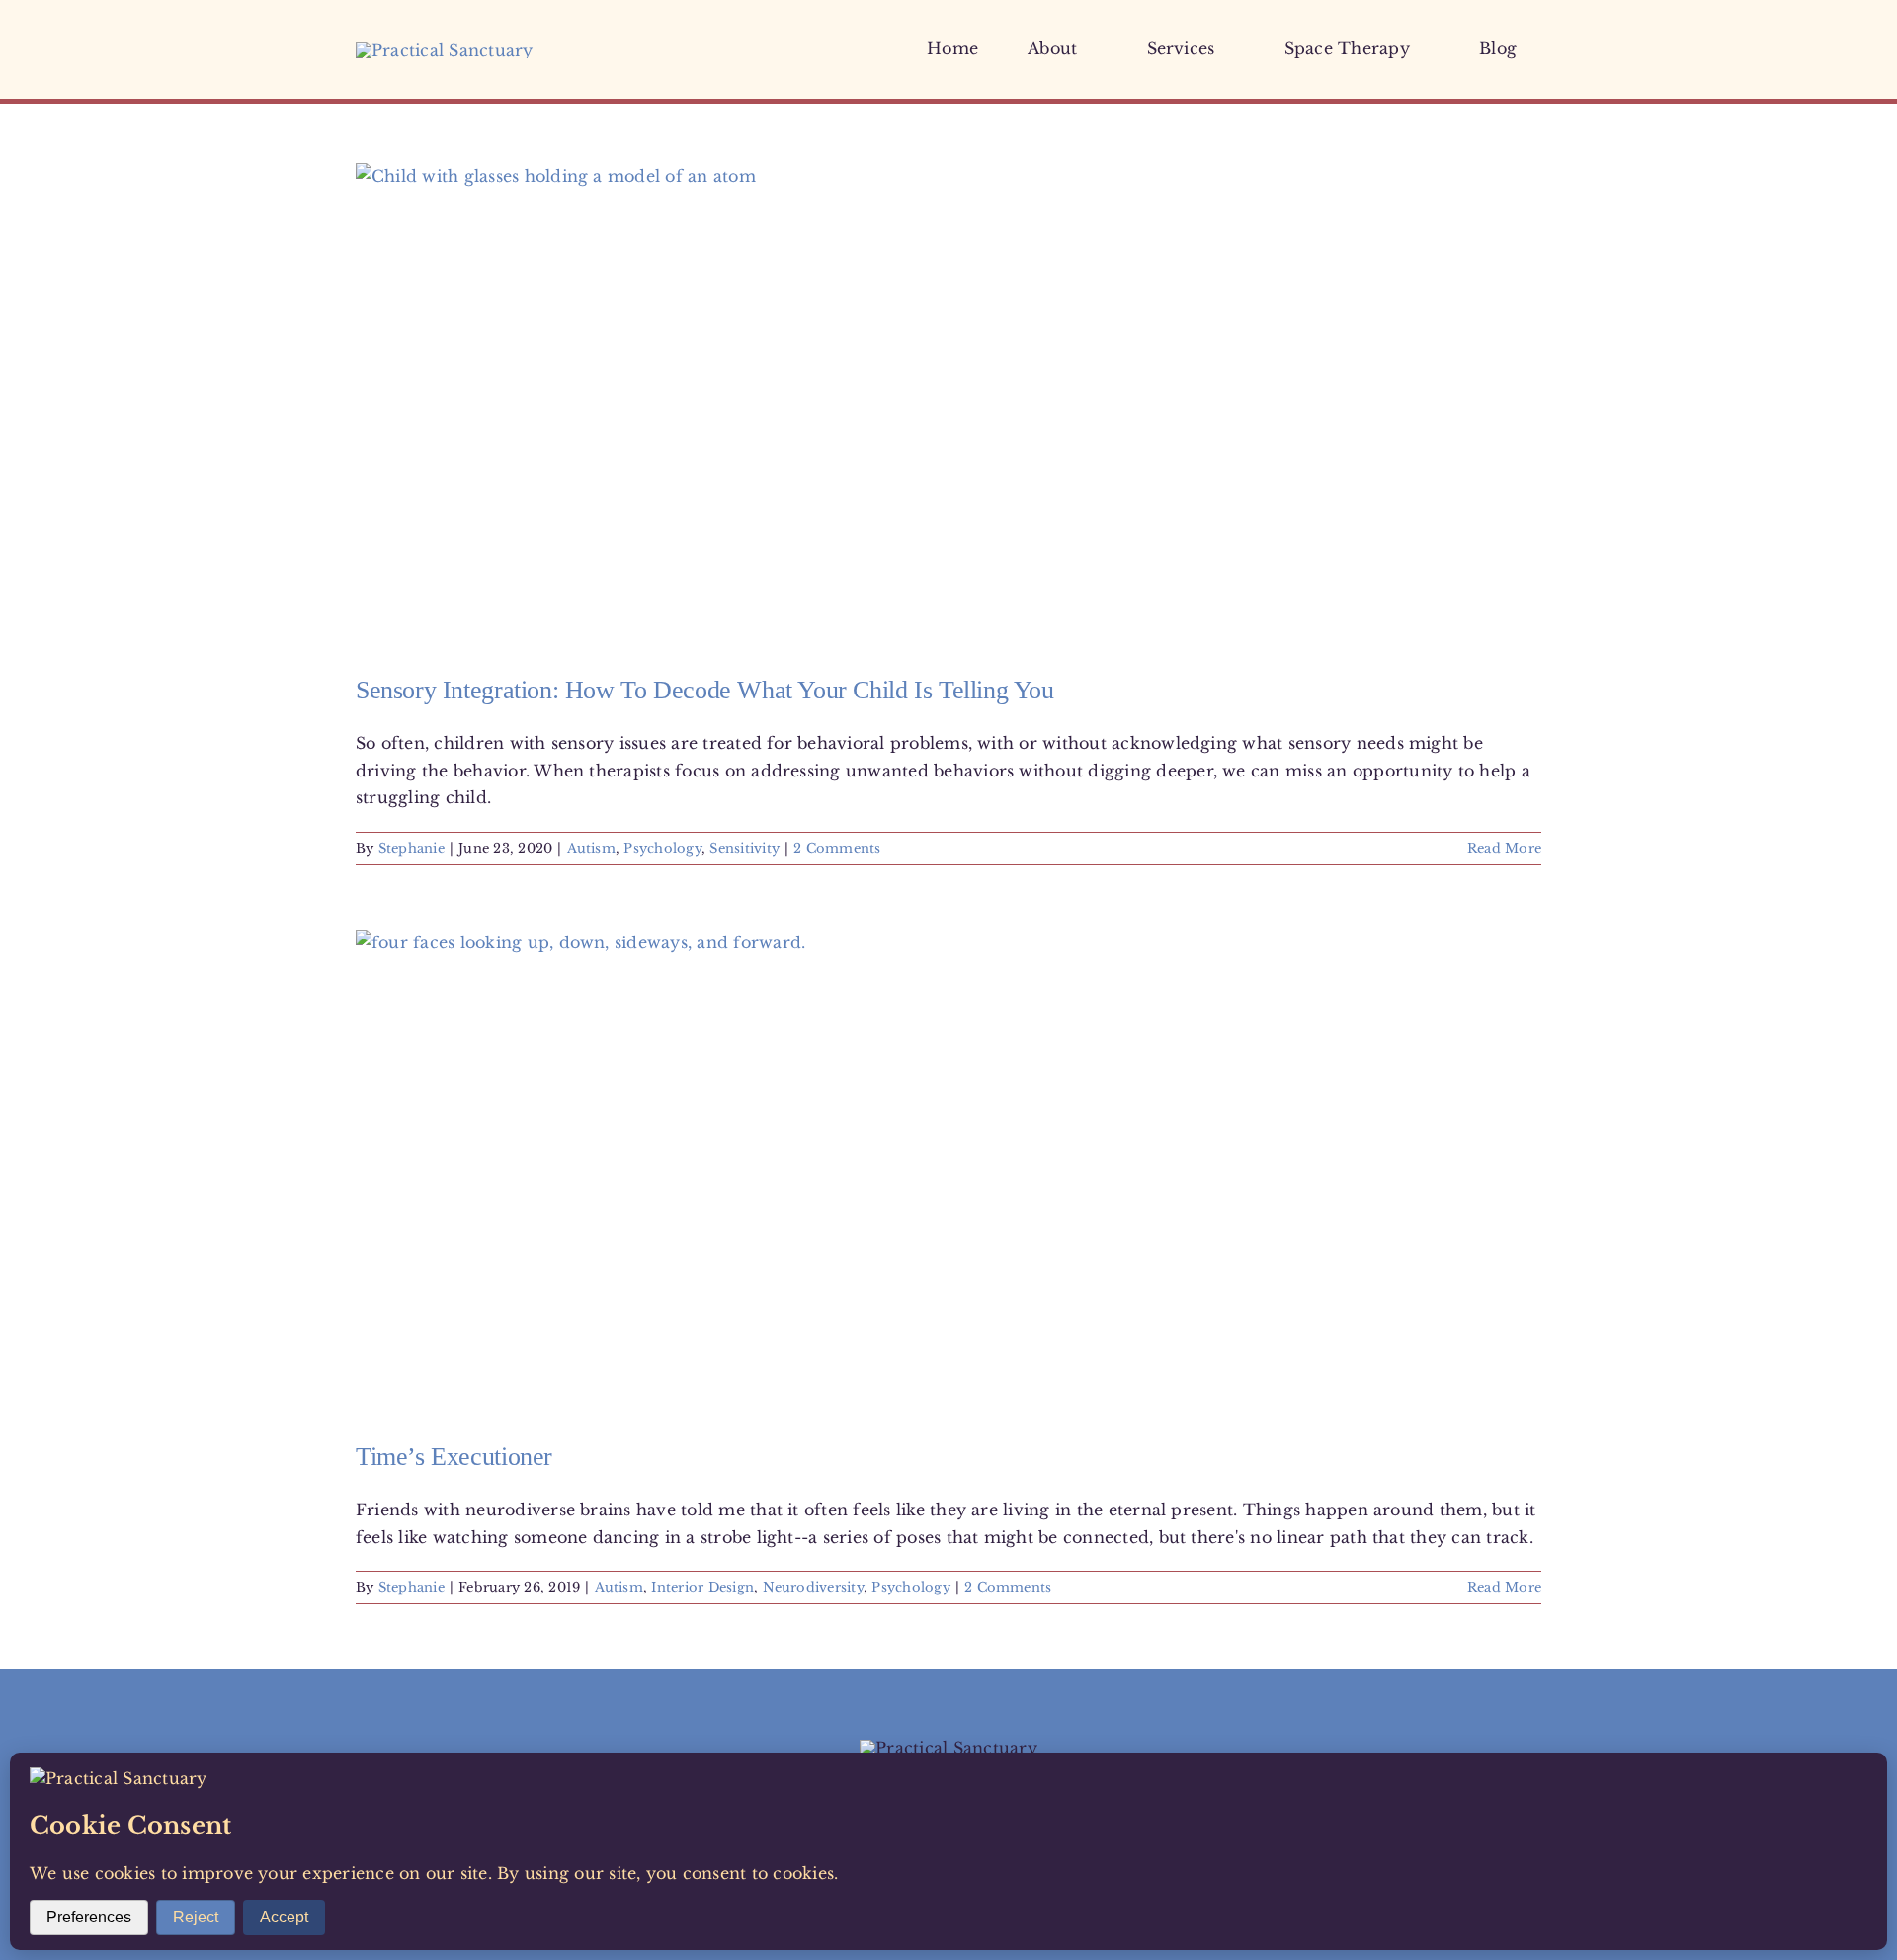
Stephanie (412, 848)
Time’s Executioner (454, 1457)
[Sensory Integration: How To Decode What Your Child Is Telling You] (948, 404)
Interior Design (702, 1587)
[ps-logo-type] (445, 50)
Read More (1504, 848)
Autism (591, 848)
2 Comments (837, 848)
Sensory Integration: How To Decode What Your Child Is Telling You (705, 690)
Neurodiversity (813, 1587)
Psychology (662, 848)
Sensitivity (744, 848)
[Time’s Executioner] (948, 1171)
